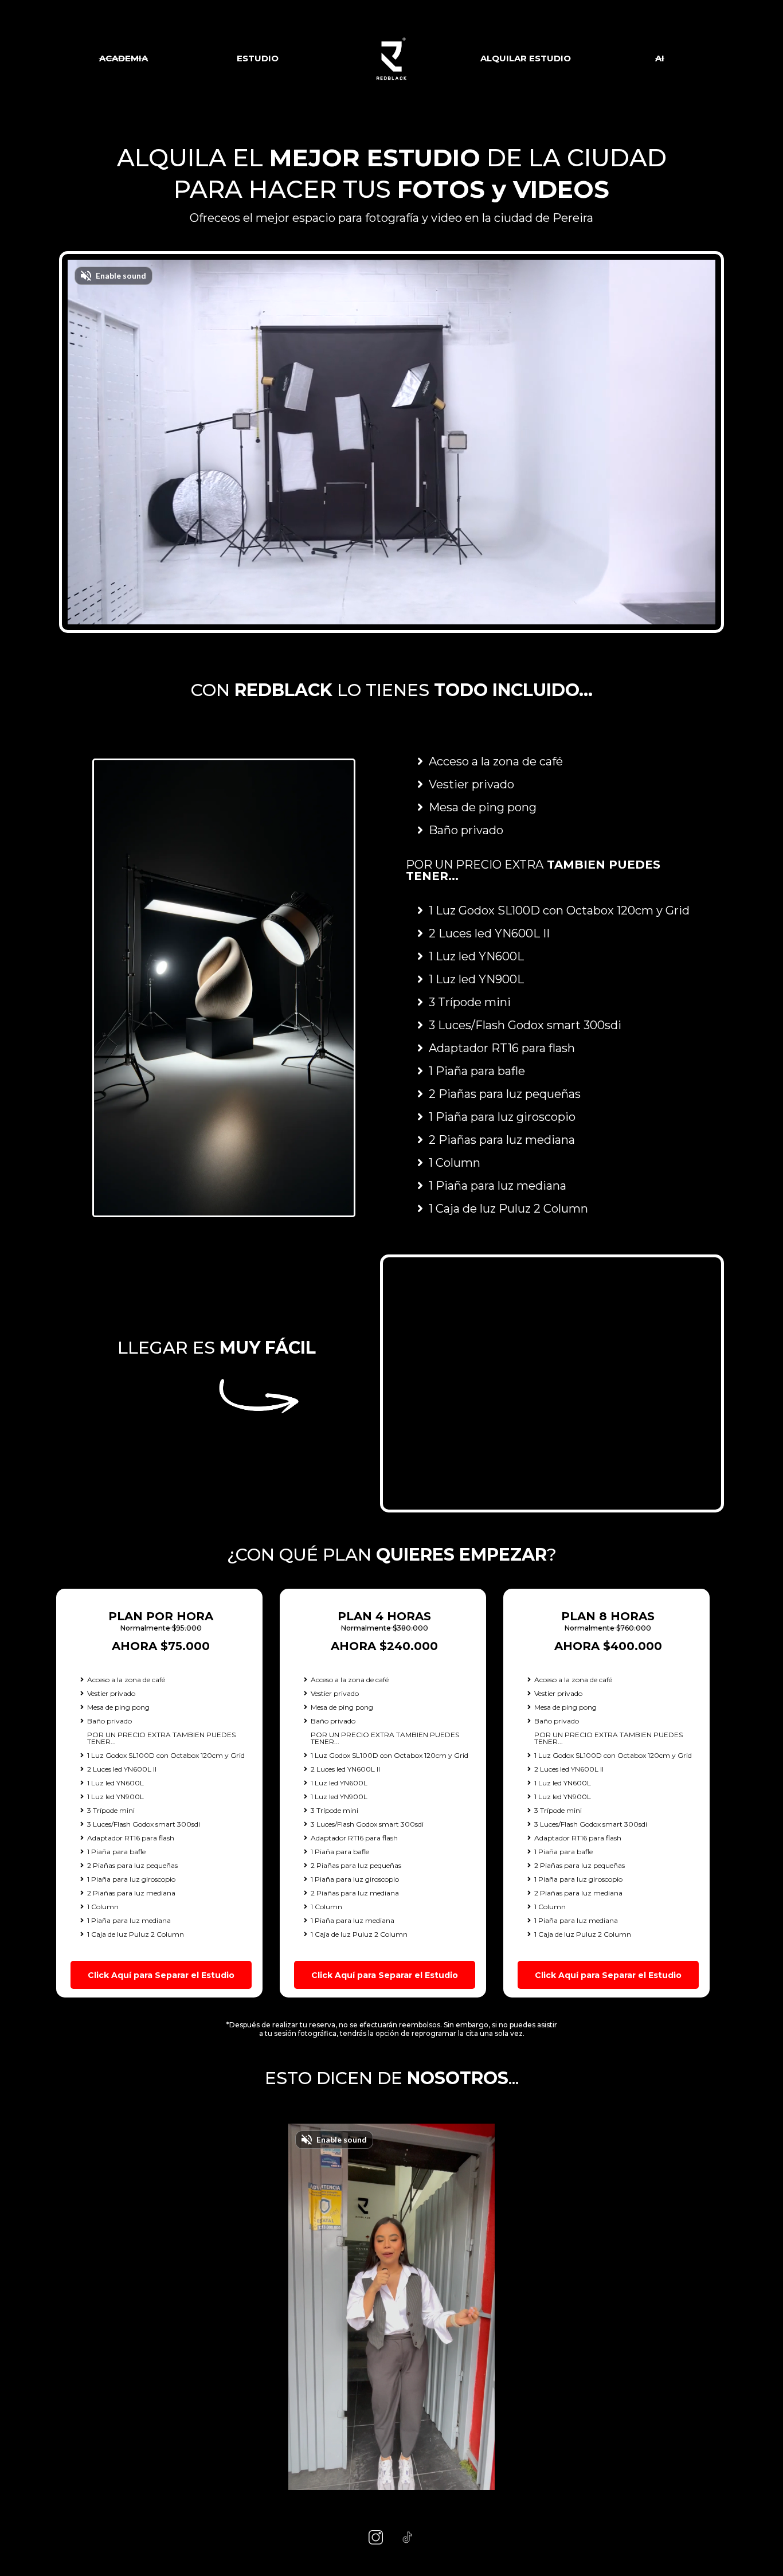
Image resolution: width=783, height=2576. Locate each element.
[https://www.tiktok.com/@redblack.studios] (559, 2537)
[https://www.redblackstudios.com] (391, 58)
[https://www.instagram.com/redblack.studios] (224, 2537)
